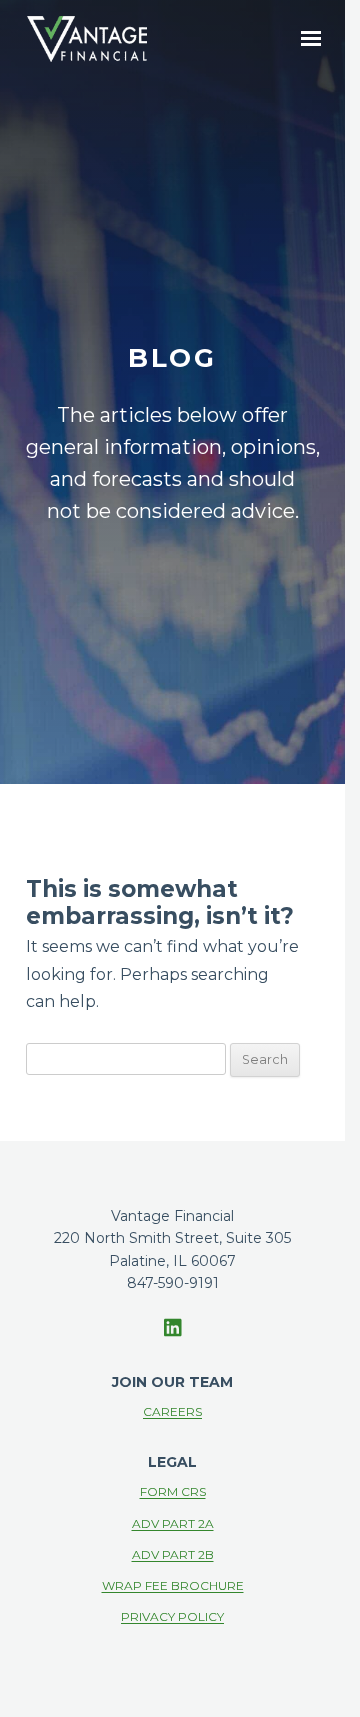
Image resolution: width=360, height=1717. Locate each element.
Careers (172, 1411)
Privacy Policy (172, 1616)
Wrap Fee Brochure (173, 1585)
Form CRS (173, 1491)
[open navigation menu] (311, 38)
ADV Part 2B (173, 1554)
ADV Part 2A (173, 1523)
